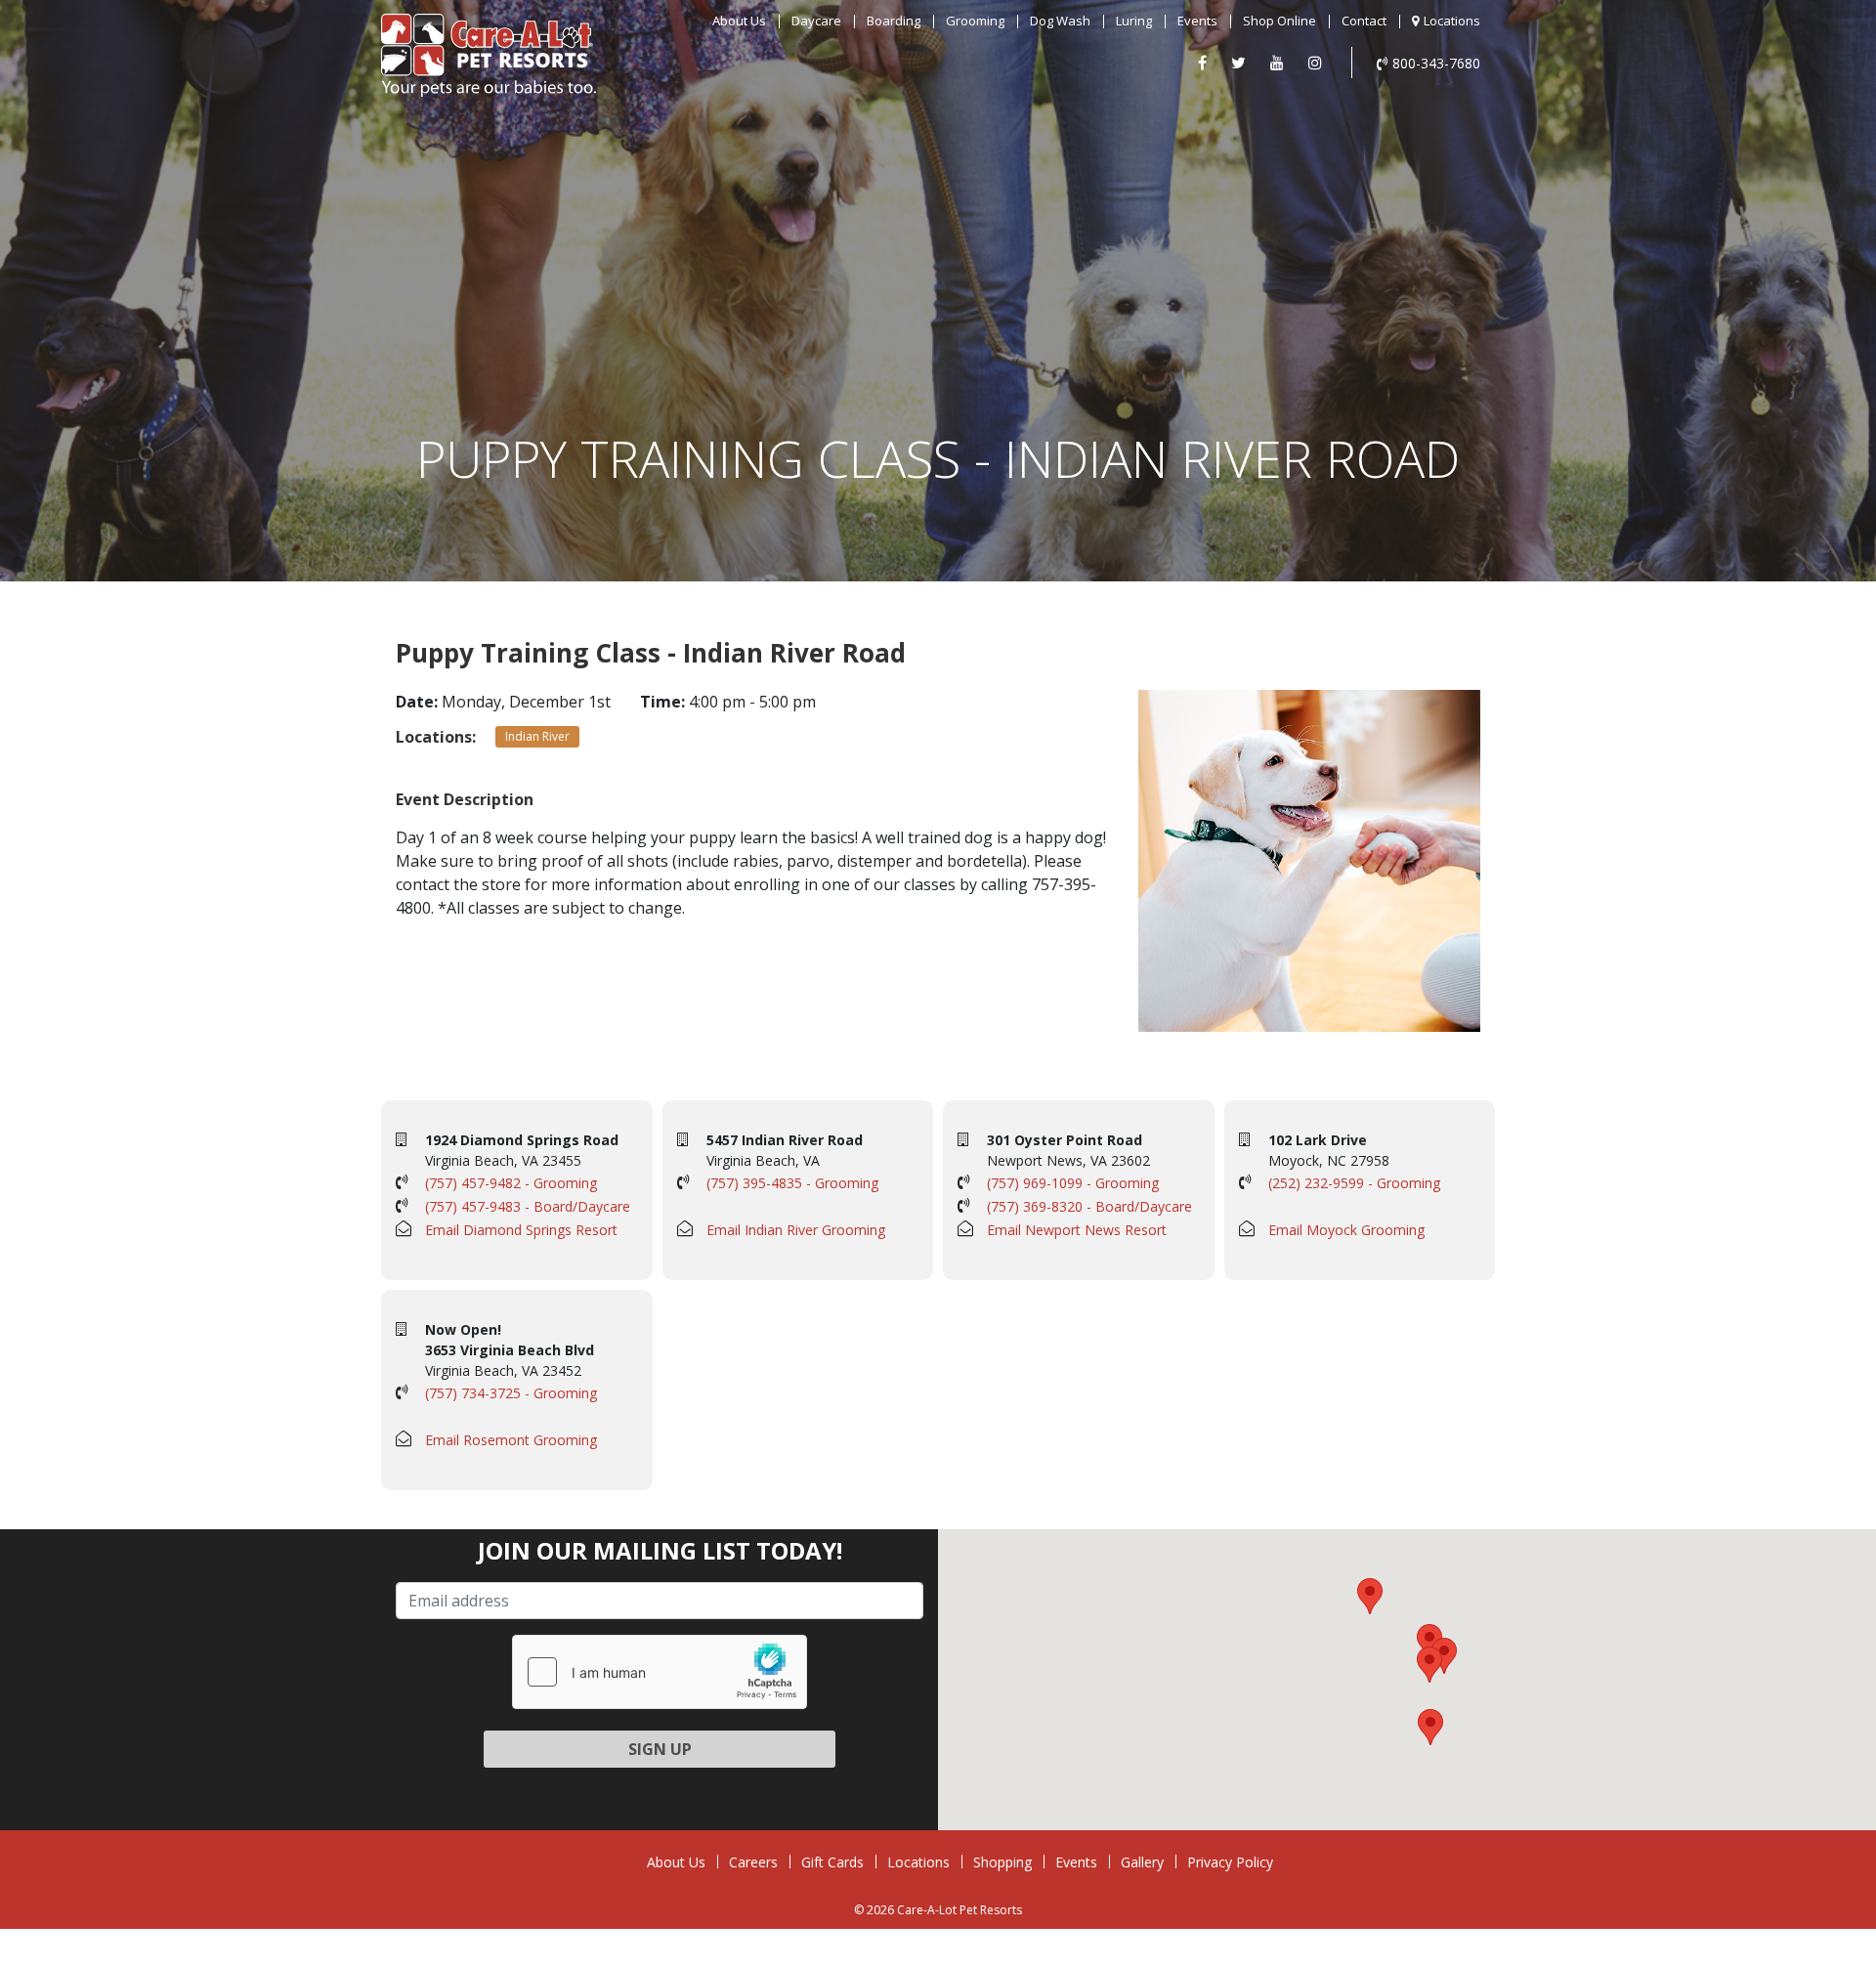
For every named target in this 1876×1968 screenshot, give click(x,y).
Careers (753, 1862)
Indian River (537, 736)
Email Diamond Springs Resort (521, 1230)
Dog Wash (1060, 21)
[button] (1429, 1642)
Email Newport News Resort (1077, 1230)
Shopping (1002, 1862)
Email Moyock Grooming (1346, 1230)
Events (1197, 21)
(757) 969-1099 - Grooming (1073, 1183)
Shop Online (1279, 21)
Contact (1364, 21)
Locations (1452, 21)
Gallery (1142, 1862)
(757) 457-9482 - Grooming (511, 1183)
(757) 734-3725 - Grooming (511, 1393)
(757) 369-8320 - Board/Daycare (1089, 1206)
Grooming (975, 21)
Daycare (816, 21)
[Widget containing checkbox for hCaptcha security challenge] (660, 1672)
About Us (739, 21)
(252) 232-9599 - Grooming (1354, 1183)
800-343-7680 (1436, 63)
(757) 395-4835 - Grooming (792, 1183)
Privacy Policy (1230, 1862)
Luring (1134, 21)
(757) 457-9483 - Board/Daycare (528, 1206)
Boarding (894, 21)
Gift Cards (832, 1862)
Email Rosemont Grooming (511, 1440)
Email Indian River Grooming (796, 1230)
